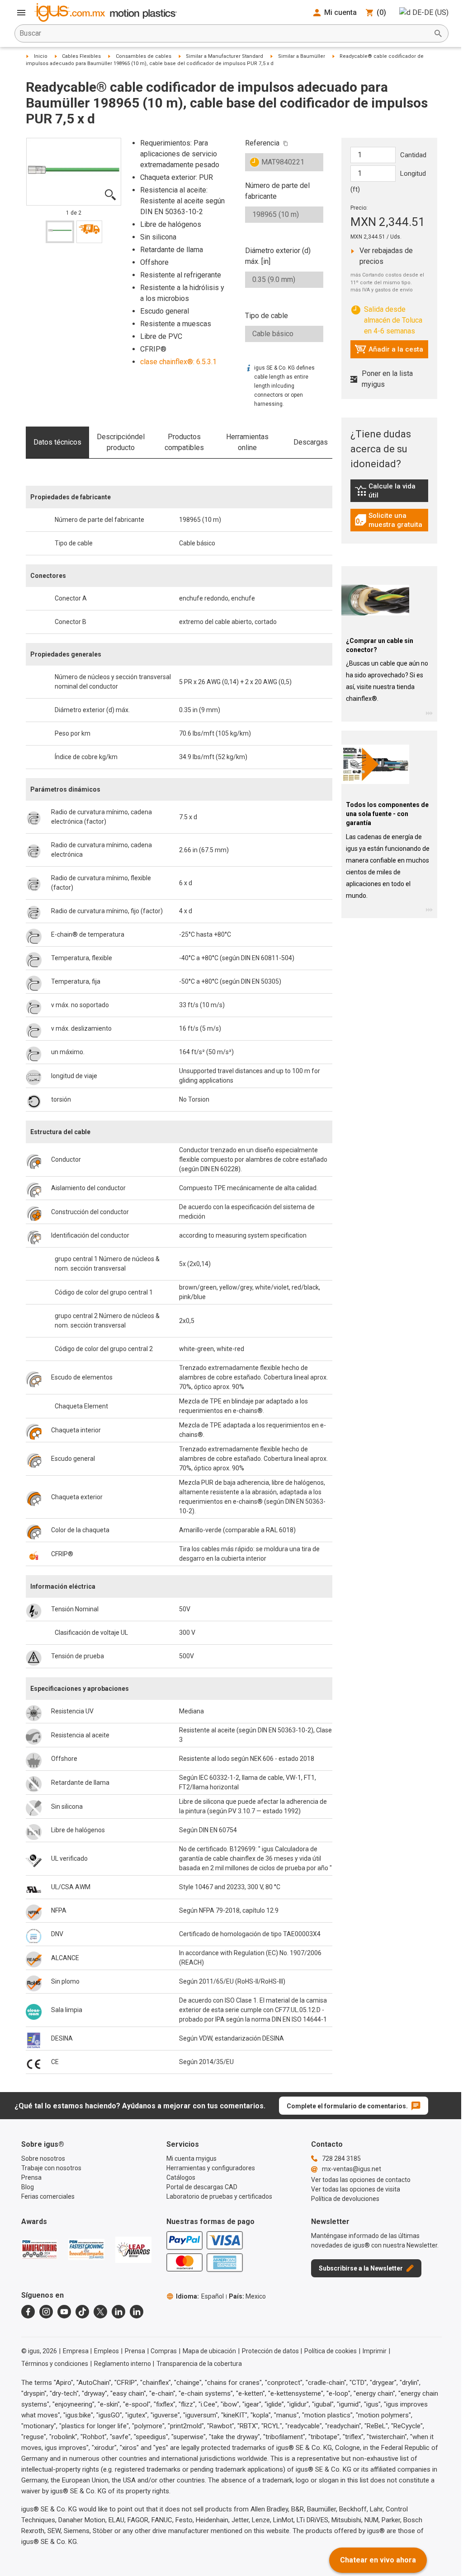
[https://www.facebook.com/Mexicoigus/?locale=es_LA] (28, 2312)
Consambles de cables (144, 56)
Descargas (311, 442)
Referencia (262, 143)
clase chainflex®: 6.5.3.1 (178, 362)
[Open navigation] (21, 13)
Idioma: (200, 2296)
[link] (390, 494)
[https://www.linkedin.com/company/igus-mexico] (118, 2312)
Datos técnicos (57, 442)
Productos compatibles (184, 442)
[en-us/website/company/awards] (39, 2249)
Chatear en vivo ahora (378, 2560)
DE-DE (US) (430, 12)
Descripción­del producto (121, 442)
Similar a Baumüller (302, 56)
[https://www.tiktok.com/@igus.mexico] (82, 2312)
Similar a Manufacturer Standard (224, 56)
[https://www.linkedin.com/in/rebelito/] (137, 2312)
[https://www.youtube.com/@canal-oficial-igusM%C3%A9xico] (64, 2312)
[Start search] (438, 33)
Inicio (41, 56)
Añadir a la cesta (389, 352)
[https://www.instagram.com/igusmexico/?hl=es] (46, 2312)
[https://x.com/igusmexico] (100, 2312)
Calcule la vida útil (392, 491)
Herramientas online (247, 442)
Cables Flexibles (81, 56)
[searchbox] (224, 33)
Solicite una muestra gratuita (392, 520)
